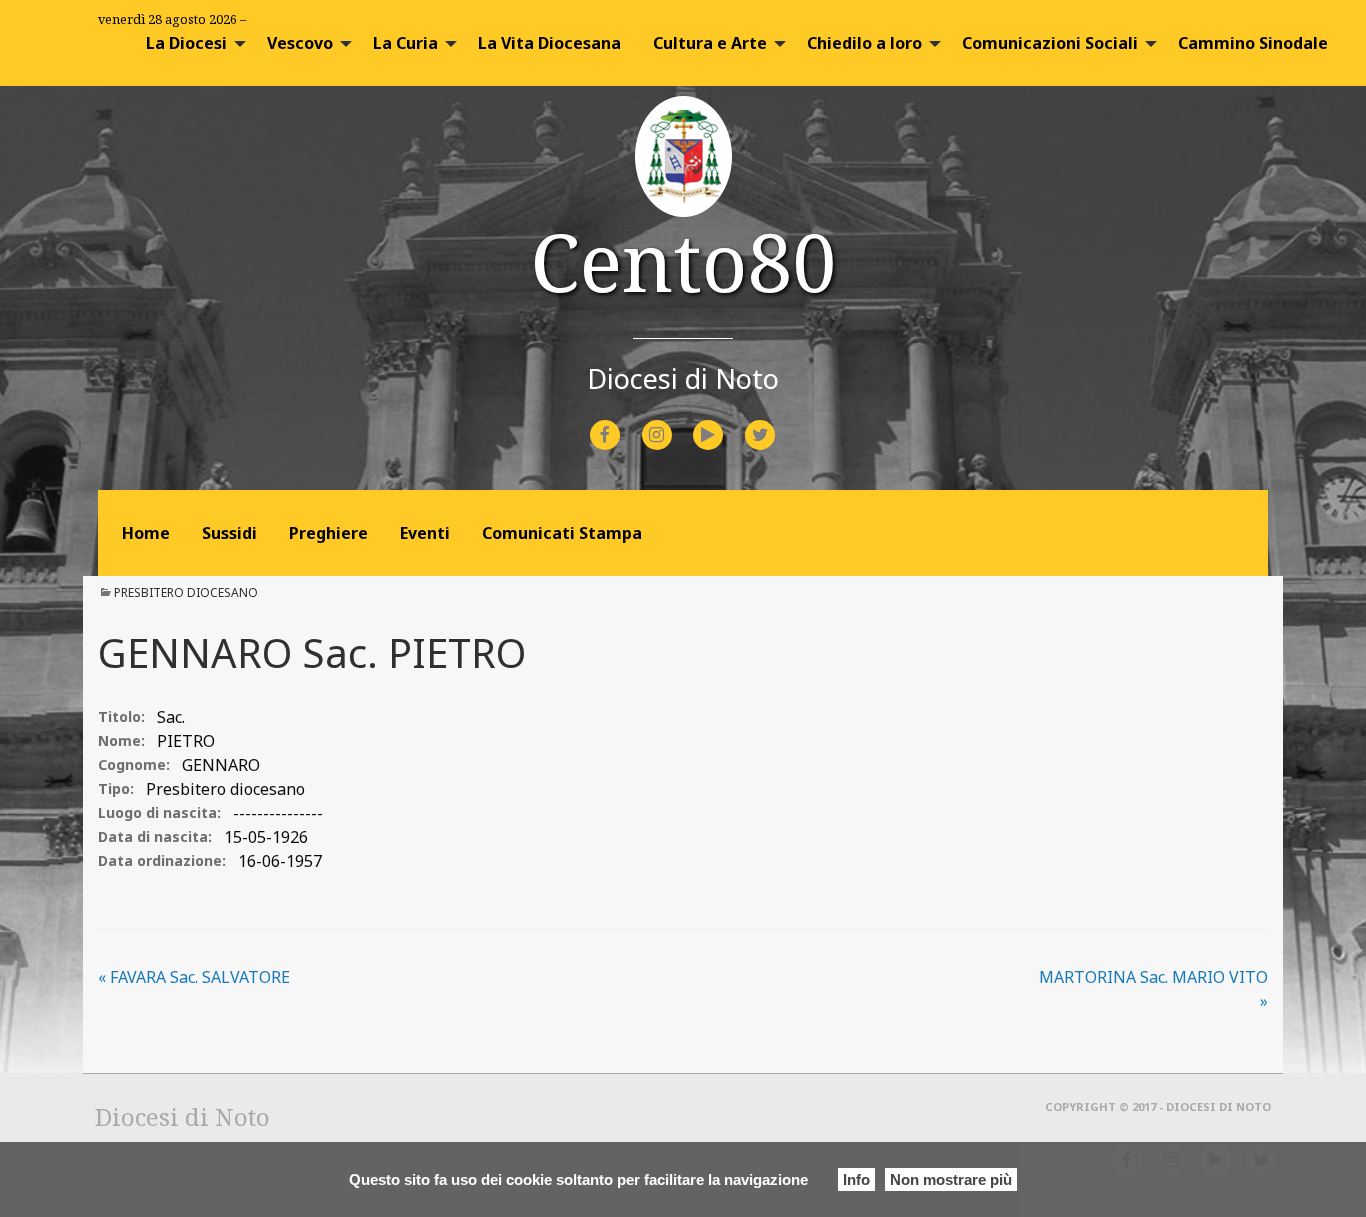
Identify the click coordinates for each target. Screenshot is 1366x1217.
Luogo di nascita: (159, 812)
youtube (726, 421)
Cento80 (683, 260)
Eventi (425, 533)
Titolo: (121, 716)
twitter (776, 421)
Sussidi (229, 533)
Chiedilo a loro (864, 43)
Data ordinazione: (162, 860)
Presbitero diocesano (186, 592)
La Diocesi (186, 43)
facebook (623, 421)
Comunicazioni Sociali (1050, 43)
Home (146, 533)
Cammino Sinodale (1253, 43)
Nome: (121, 740)
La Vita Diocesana (549, 43)
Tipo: (116, 788)
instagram (674, 421)
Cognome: (134, 764)
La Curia (405, 43)
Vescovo (300, 43)
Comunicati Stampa (562, 533)
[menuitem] (190, 43)
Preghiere (328, 533)
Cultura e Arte (710, 43)
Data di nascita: (155, 836)
